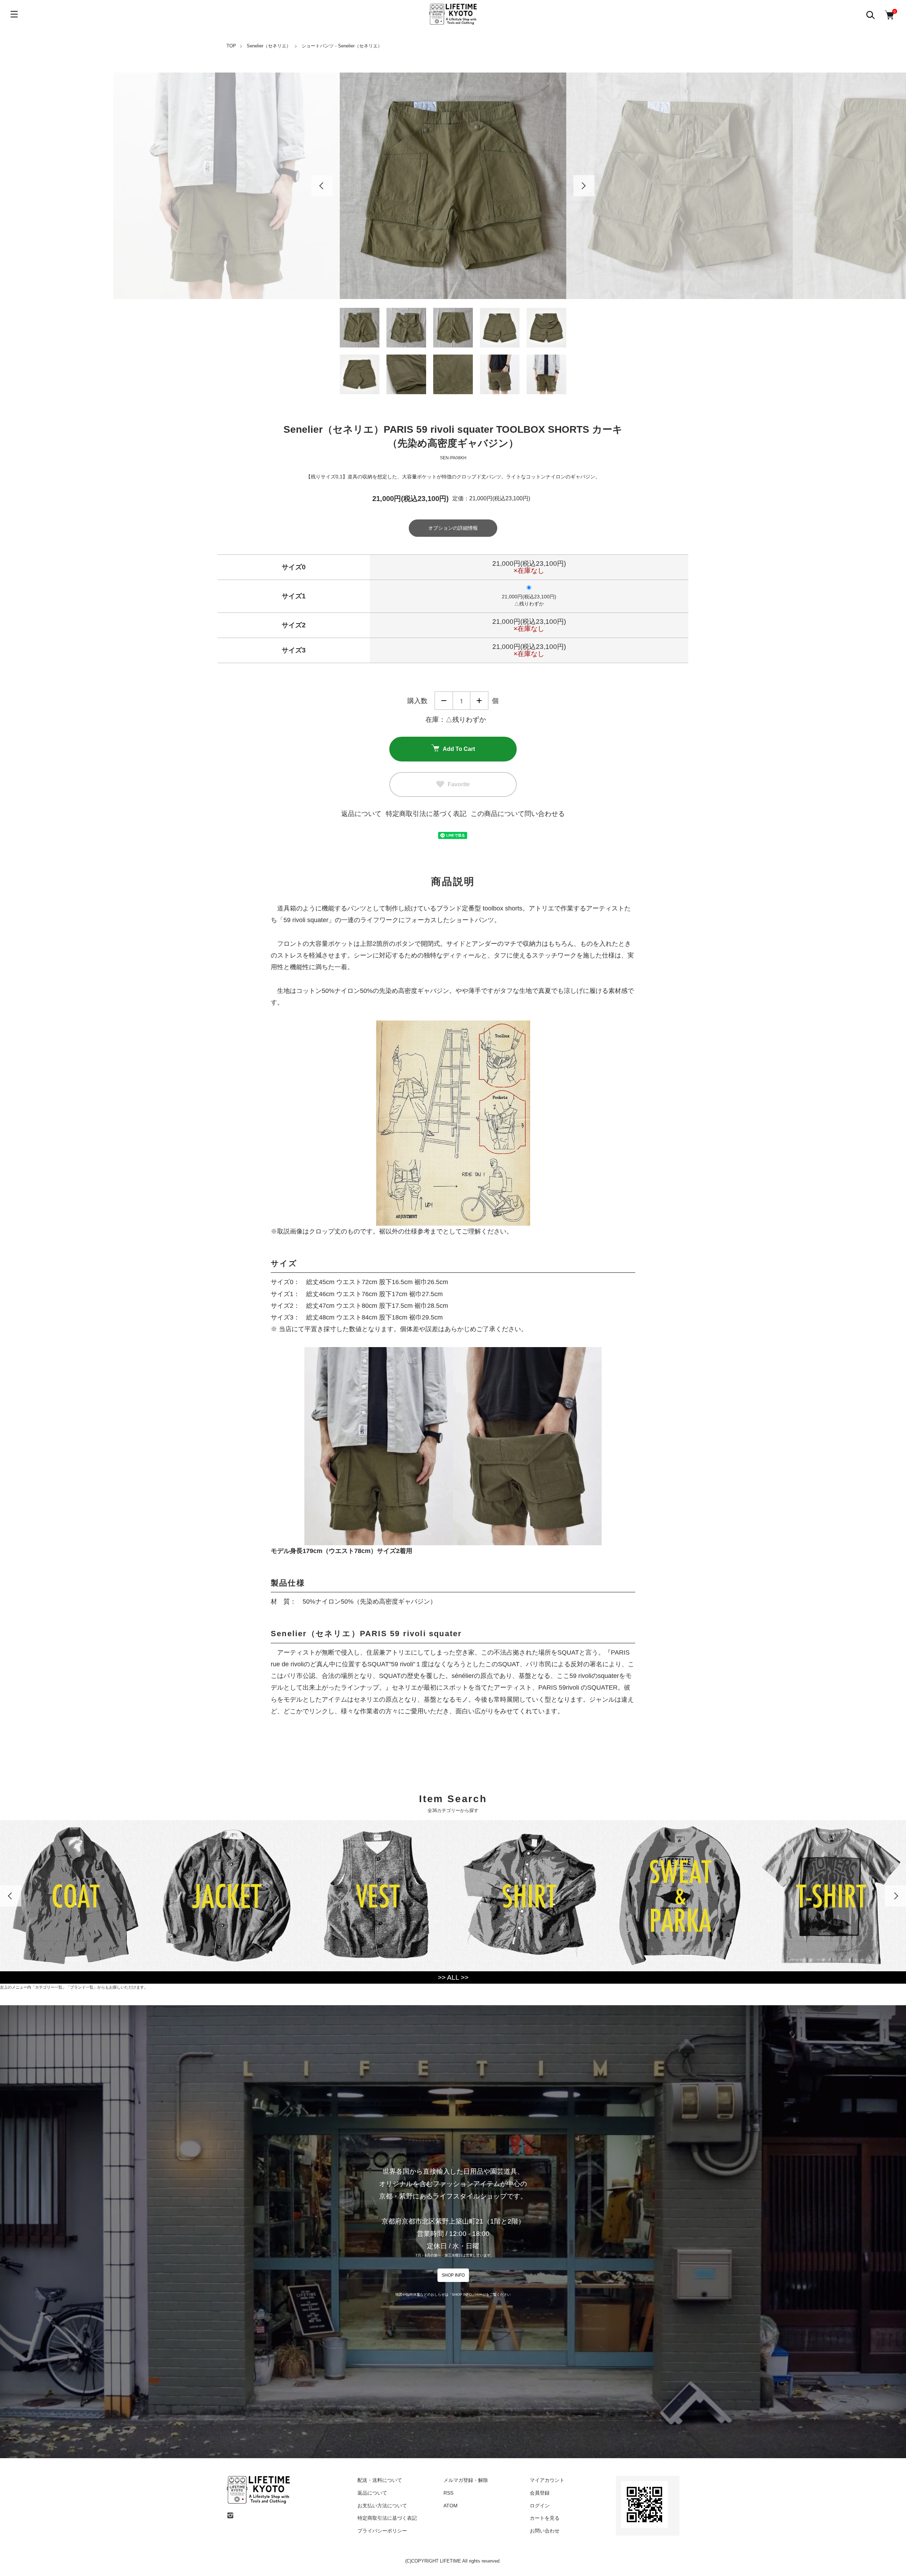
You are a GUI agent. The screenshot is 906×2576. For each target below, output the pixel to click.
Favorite (459, 784)
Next (584, 186)
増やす (479, 701)
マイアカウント (547, 2480)
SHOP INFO (453, 2275)
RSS (448, 2493)
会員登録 (540, 2493)
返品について (361, 814)
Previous (322, 186)
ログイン (540, 2506)
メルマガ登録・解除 (466, 2480)
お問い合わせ (545, 2531)
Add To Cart (459, 749)
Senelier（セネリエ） (269, 46)
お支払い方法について (382, 2506)
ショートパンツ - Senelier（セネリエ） (342, 46)
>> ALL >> (453, 1977)
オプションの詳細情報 (453, 528)
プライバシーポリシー (382, 2531)
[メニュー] (14, 14)
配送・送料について (380, 2480)
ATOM (451, 2506)
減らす (444, 701)
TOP (231, 46)
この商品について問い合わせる (518, 814)
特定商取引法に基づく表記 (426, 814)
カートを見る (545, 2518)
